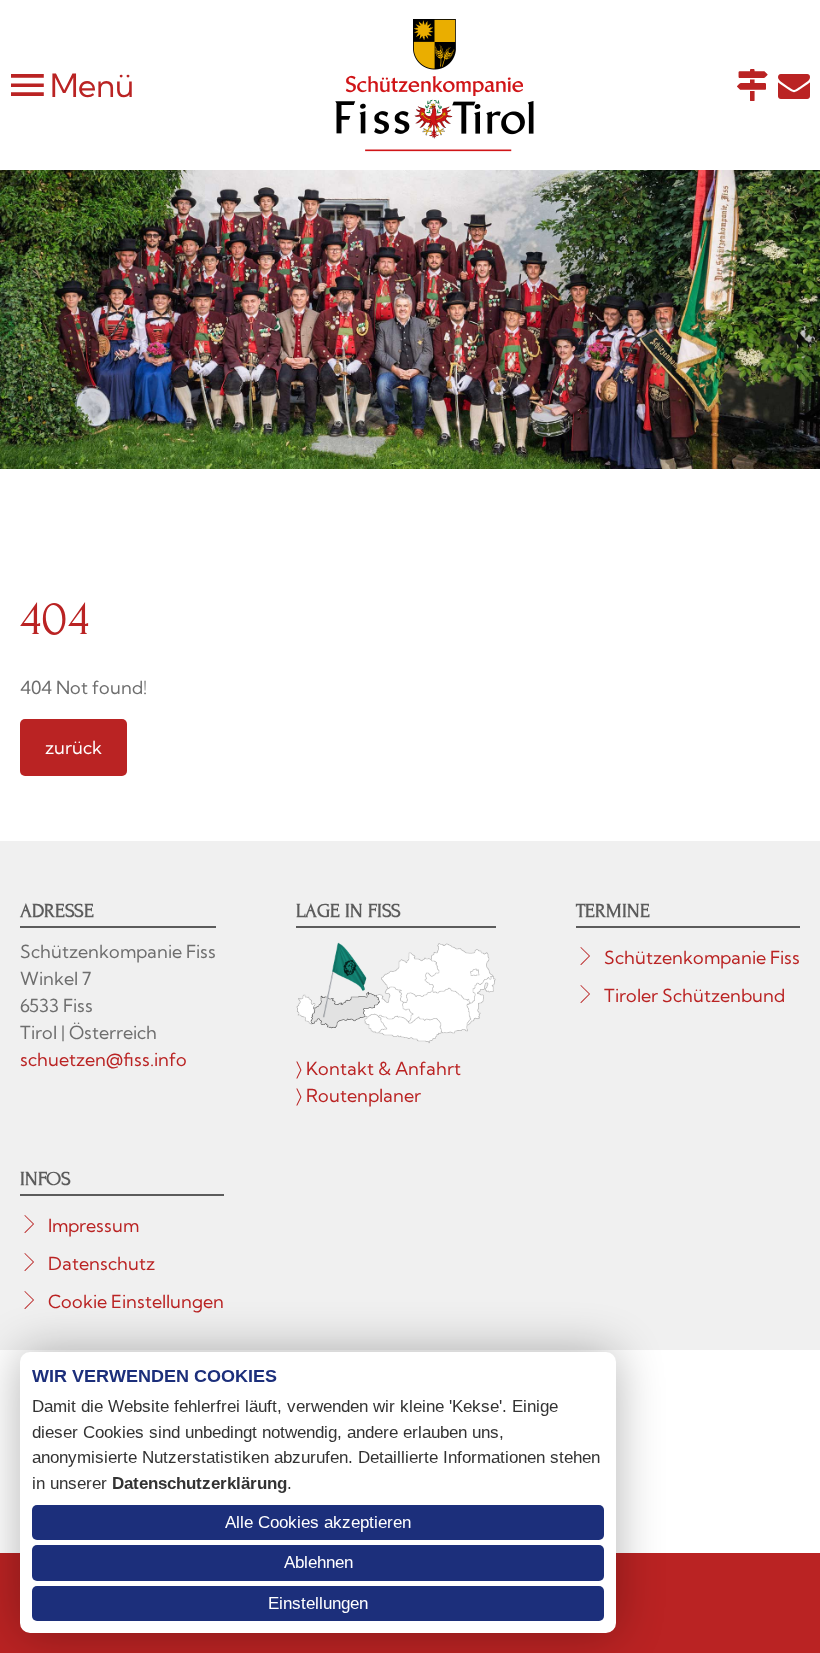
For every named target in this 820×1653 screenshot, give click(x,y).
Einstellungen (318, 1603)
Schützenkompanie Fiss (702, 957)
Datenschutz (101, 1263)
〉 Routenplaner (358, 1095)
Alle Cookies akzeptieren (318, 1522)
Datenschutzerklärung (199, 1483)
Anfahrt (752, 85)
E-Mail (794, 85)
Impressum (93, 1225)
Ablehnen (318, 1562)
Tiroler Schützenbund (694, 995)
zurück (73, 747)
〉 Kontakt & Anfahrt (378, 1068)
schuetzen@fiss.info (103, 1059)
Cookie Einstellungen (136, 1301)
